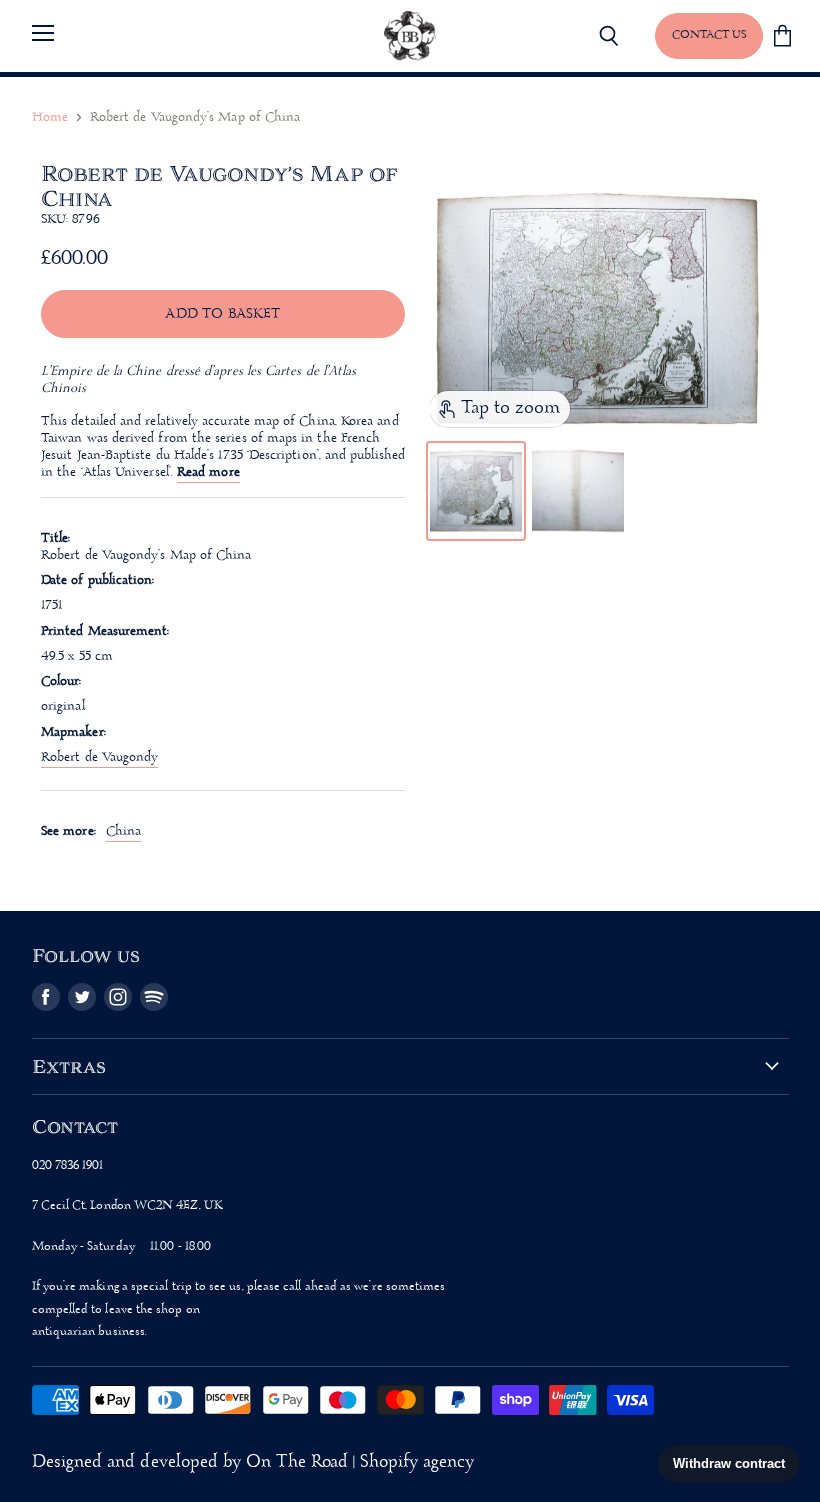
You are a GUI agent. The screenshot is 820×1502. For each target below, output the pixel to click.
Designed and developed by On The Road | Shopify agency (253, 1462)
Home (50, 117)
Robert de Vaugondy (99, 757)
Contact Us (709, 35)
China (123, 831)
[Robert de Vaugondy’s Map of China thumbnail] (476, 491)
